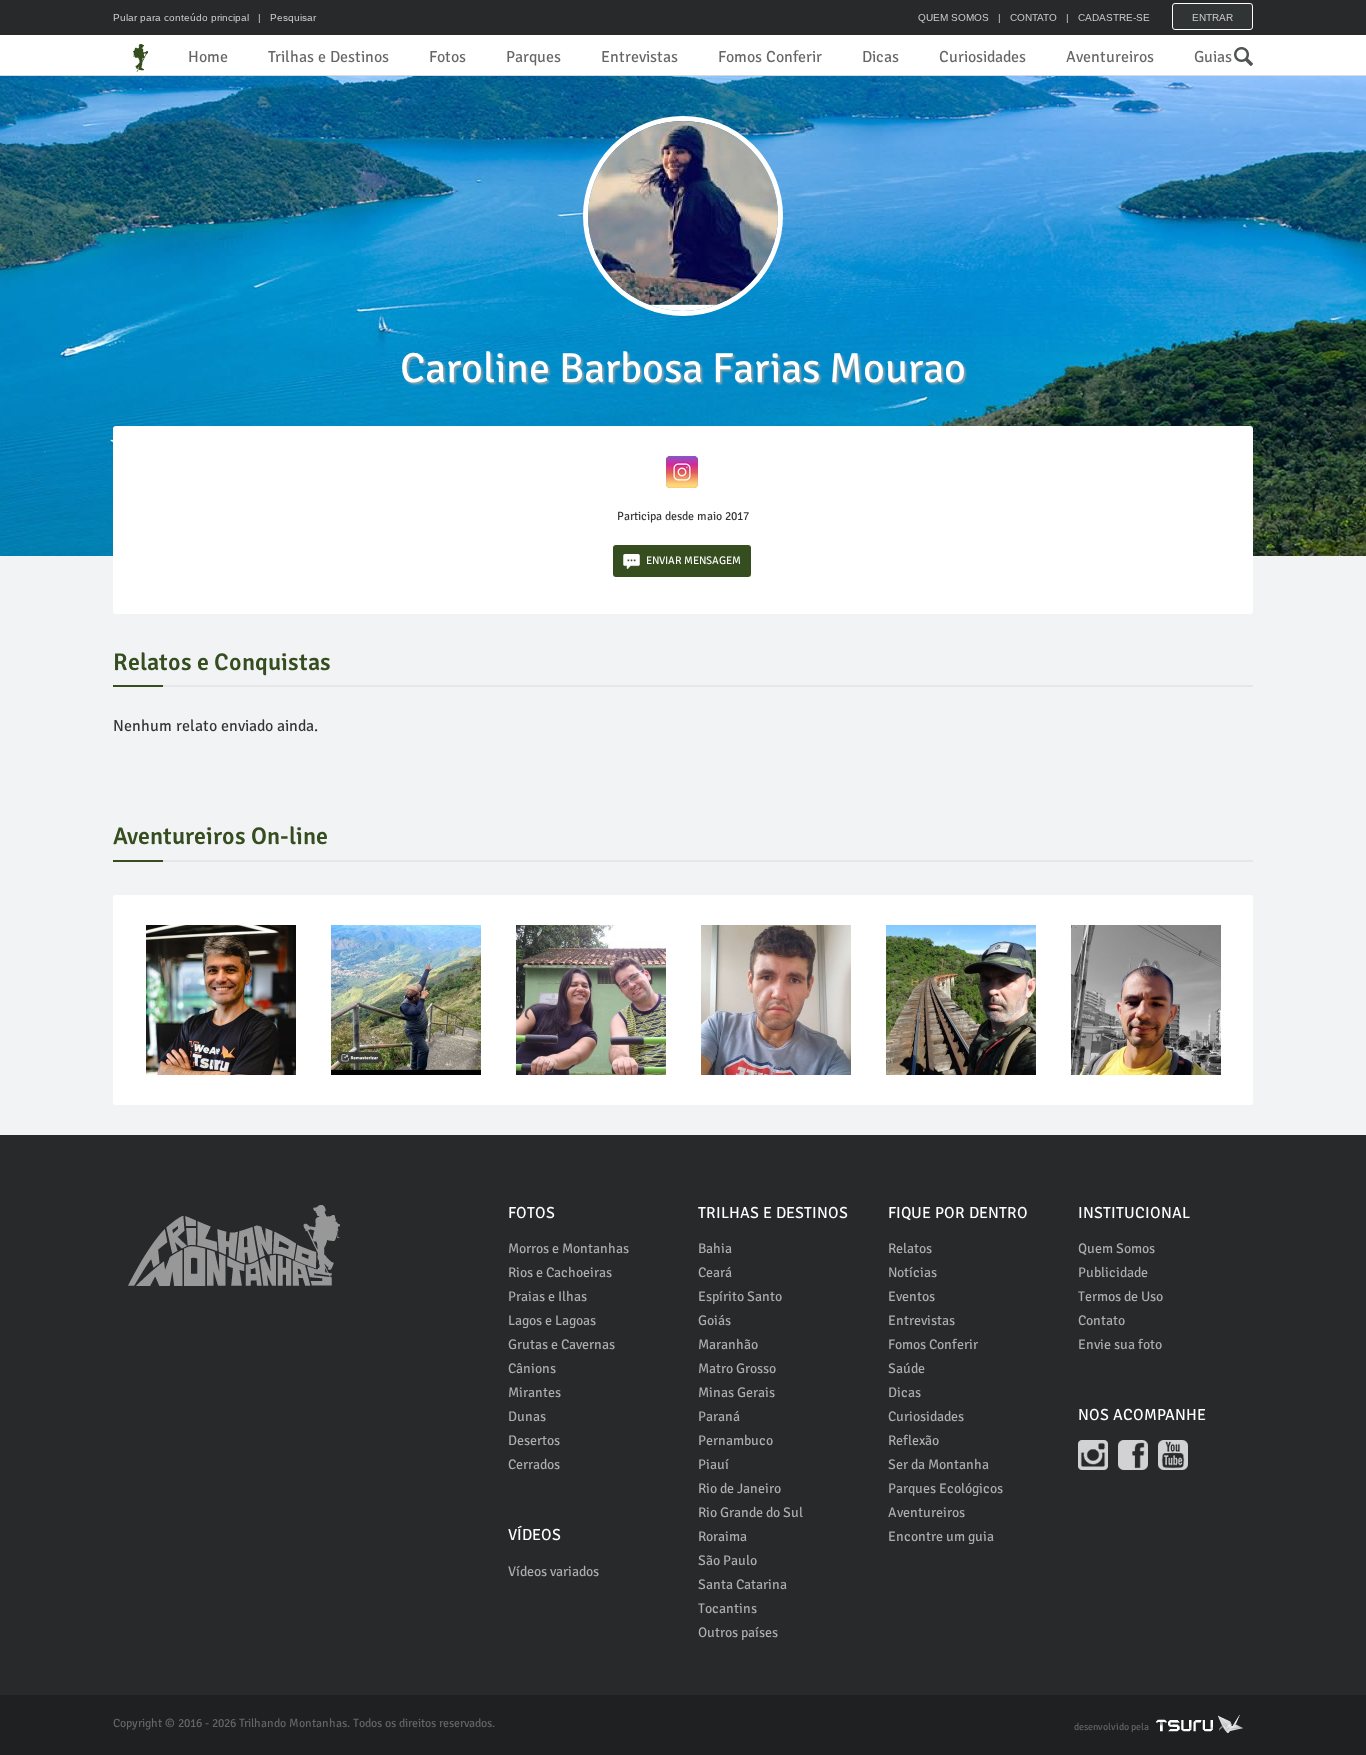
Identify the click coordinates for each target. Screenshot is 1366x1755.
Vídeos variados (553, 1571)
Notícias (912, 1272)
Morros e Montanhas (568, 1248)
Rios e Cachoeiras (560, 1272)
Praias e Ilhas (547, 1296)
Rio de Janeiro (739, 1488)
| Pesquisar (284, 17)
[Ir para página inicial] (234, 1234)
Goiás (714, 1320)
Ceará (715, 1272)
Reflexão (913, 1440)
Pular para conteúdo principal (181, 17)
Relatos (910, 1248)
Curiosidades (982, 57)
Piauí (713, 1464)
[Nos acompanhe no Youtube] (1173, 1455)
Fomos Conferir (770, 57)
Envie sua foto (1120, 1344)
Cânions (532, 1368)
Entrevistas (639, 57)
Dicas (880, 57)
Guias (1213, 57)
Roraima (722, 1536)
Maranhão (728, 1344)
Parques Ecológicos (945, 1488)
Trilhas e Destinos (328, 57)
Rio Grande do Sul (750, 1512)
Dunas (527, 1416)
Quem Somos (1116, 1248)
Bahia (715, 1248)
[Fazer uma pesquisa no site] (1233, 51)
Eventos (911, 1296)
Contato (1101, 1320)
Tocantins (727, 1608)
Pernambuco (735, 1440)
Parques (533, 57)
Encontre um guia (941, 1536)
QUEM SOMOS (953, 17)
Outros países (738, 1632)
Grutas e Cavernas (561, 1344)
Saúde (906, 1368)
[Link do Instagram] (682, 471)
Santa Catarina (742, 1584)
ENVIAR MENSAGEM (693, 560)
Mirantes (534, 1392)
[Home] (140, 57)
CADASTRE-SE (1114, 17)
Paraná (719, 1416)
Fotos (447, 57)
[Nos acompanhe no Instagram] (1093, 1455)
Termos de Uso (1120, 1296)
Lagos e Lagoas (552, 1320)
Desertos (534, 1440)
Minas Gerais (736, 1392)
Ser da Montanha (938, 1464)
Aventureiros (1110, 57)
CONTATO (1033, 17)
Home (208, 57)
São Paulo (727, 1560)
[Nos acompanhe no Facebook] (1133, 1455)
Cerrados (534, 1464)
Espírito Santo (740, 1296)
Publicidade (1113, 1272)
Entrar (1212, 17)
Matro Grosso (737, 1368)
